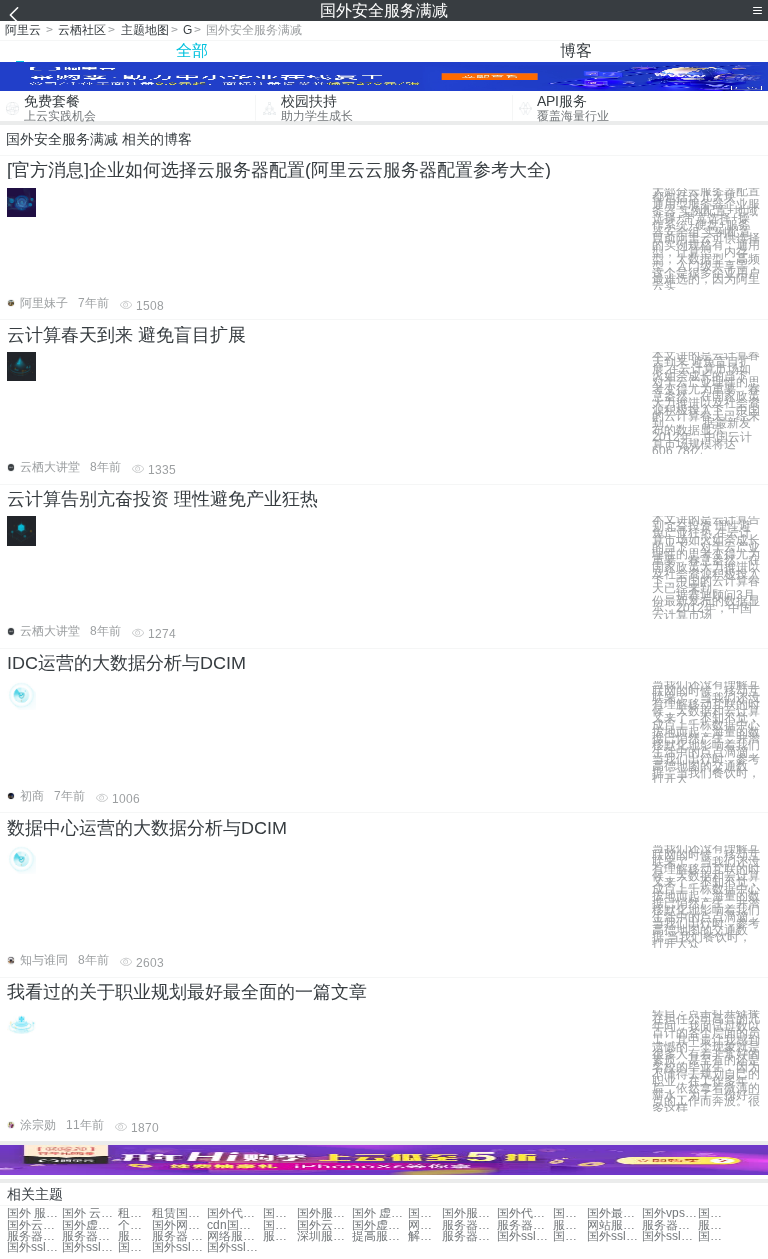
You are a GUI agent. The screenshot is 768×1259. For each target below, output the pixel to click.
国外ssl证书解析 (89, 1247)
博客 (576, 50)
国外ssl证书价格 (669, 1236)
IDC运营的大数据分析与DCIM (126, 663)
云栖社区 (82, 30)
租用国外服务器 (135, 1213)
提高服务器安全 (379, 1236)
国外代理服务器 (234, 1213)
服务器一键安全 (469, 1236)
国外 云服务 (89, 1213)
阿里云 (23, 30)
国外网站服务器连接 (179, 1225)
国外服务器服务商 (570, 1213)
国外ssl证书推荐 (614, 1236)
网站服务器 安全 (614, 1225)
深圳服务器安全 (324, 1236)
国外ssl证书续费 (234, 1247)
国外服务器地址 (469, 1213)
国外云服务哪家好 (34, 1225)
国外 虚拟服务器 (379, 1213)
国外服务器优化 (280, 1213)
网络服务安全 (425, 1225)
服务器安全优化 (570, 1225)
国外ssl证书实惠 (715, 1236)
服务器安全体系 (135, 1236)
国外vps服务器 (669, 1213)
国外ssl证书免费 (524, 1236)
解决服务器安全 (425, 1236)
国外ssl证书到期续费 (34, 1247)
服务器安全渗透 (715, 1225)
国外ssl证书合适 (179, 1247)
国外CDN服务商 (715, 1213)
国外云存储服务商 (324, 1225)
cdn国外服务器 (234, 1225)
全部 (192, 50)
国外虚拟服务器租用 (89, 1225)
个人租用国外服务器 (135, 1225)
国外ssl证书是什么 (570, 1236)
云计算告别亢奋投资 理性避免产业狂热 (162, 499)
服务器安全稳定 (669, 1225)
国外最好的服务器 (614, 1213)
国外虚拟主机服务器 (379, 1225)
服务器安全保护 (469, 1225)
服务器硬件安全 (280, 1236)
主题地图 (145, 30)
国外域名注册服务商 (280, 1225)
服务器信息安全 (34, 1236)
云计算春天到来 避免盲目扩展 (126, 335)
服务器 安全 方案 (179, 1236)
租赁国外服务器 (179, 1213)
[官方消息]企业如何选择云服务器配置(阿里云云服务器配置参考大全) (279, 170)
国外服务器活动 (324, 1213)
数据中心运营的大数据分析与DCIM (147, 828)
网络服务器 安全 (234, 1236)
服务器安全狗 (89, 1236)
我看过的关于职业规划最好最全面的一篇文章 (187, 992)
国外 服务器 (34, 1213)
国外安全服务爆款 (135, 1247)
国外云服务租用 (425, 1213)
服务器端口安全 (524, 1225)
